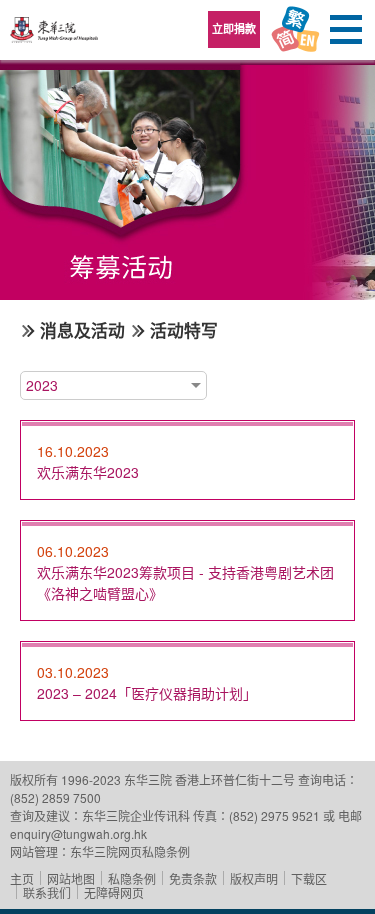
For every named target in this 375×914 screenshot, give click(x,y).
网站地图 (71, 878)
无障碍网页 (114, 892)
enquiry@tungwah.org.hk (78, 833)
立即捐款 (234, 28)
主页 (22, 878)
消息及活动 (82, 330)
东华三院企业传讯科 (136, 815)
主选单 (345, 30)
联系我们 (47, 892)
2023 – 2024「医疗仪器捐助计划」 (147, 693)
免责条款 (193, 878)
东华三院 (55, 36)
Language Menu (295, 30)
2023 (42, 385)
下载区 (309, 878)
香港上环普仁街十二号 (235, 779)
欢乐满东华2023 (88, 472)
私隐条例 (132, 878)
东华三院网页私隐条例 (130, 851)
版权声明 (254, 878)
